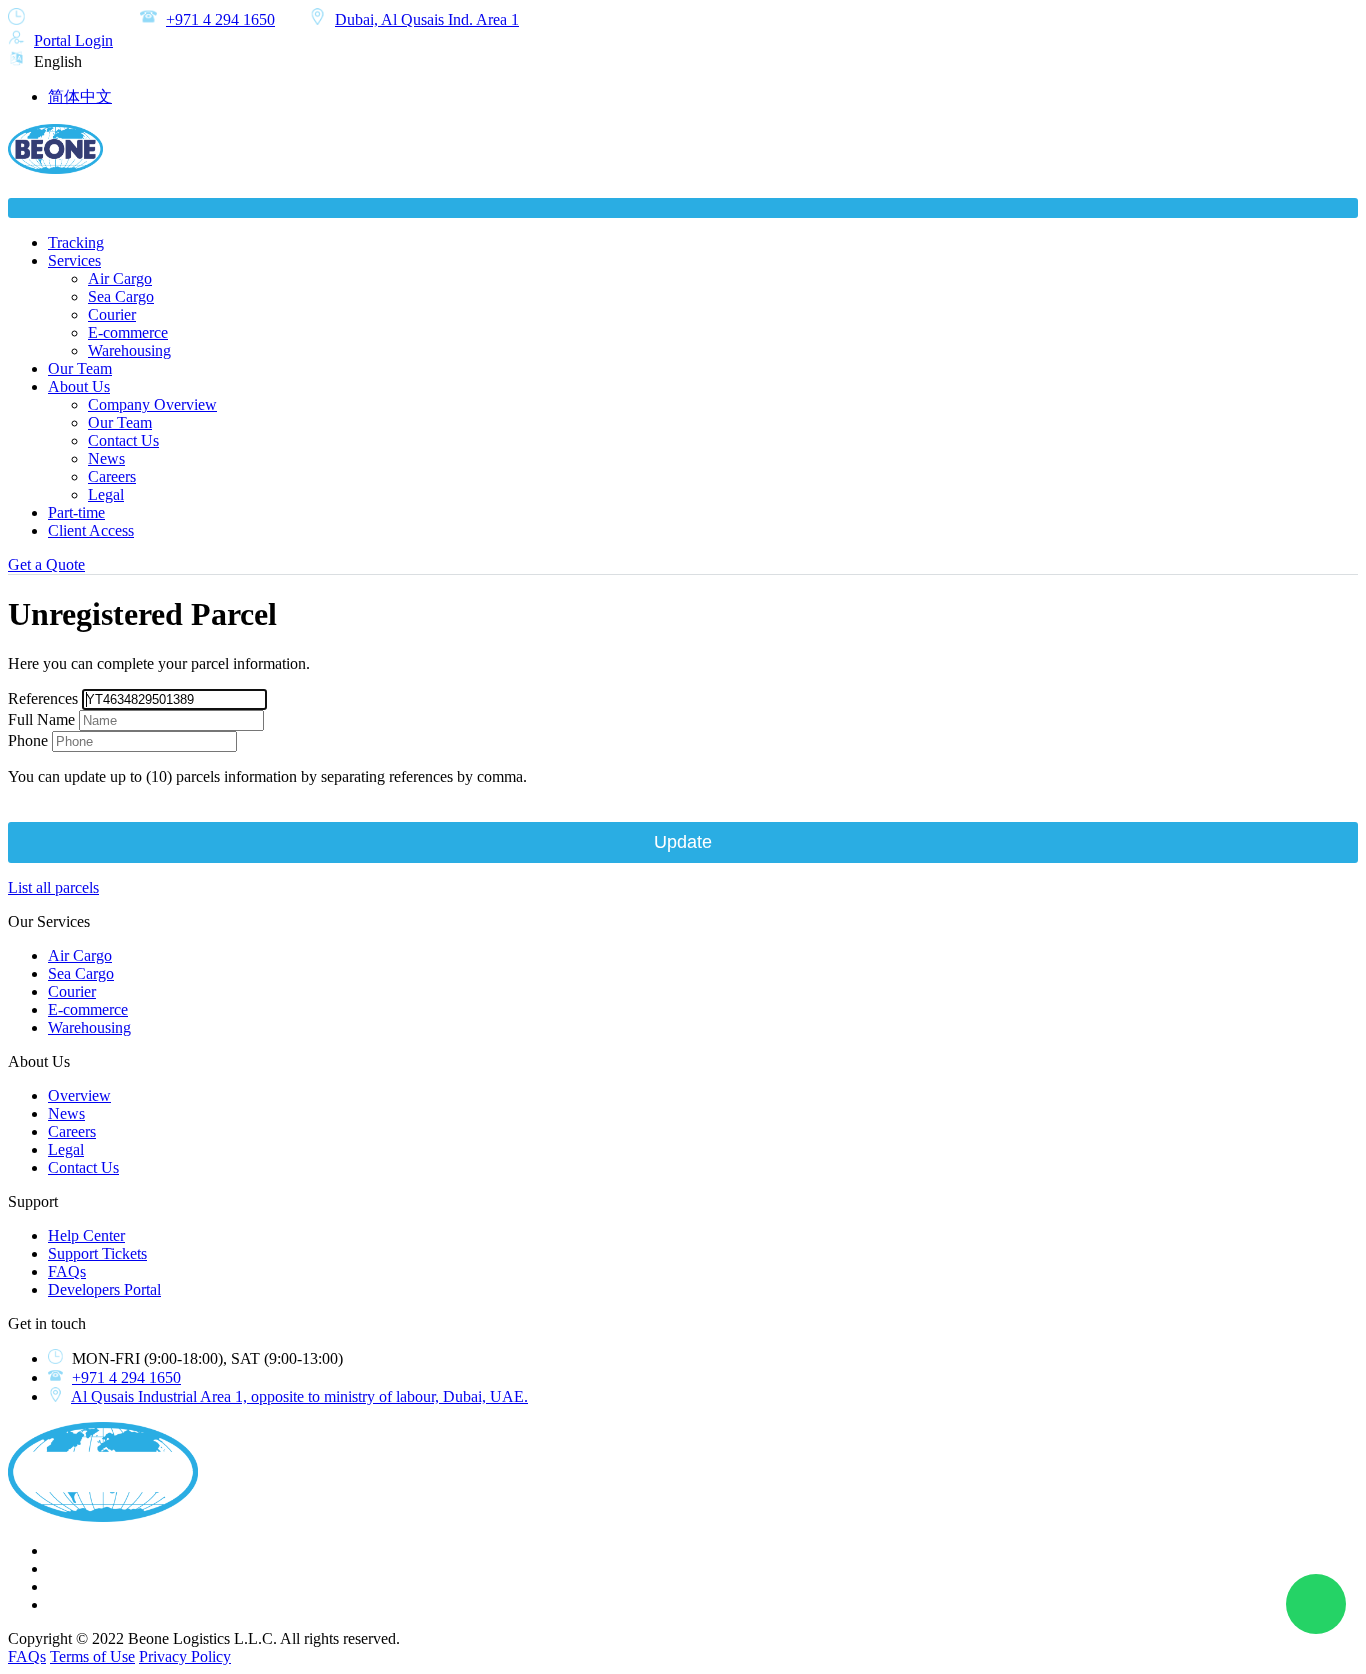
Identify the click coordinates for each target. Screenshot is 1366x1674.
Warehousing (129, 350)
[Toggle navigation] (683, 208)
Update (683, 842)
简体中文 (80, 96)
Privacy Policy (185, 1656)
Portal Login (73, 40)
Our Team (80, 368)
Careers (112, 476)
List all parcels (53, 887)
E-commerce (128, 332)
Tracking (76, 242)
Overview (79, 1095)
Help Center (86, 1235)
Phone (28, 740)
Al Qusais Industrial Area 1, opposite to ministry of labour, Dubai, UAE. (299, 1396)
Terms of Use (92, 1656)
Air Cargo (120, 278)
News (106, 458)
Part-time (76, 512)
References (43, 698)
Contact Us (123, 440)
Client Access (91, 530)
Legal (106, 494)
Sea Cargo (121, 296)
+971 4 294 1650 (220, 19)
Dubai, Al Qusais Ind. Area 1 (427, 19)
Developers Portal (104, 1289)
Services (74, 260)
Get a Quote (46, 564)
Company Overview (152, 404)
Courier (112, 314)
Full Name (41, 719)
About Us (79, 386)
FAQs (67, 1271)
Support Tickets (97, 1253)
